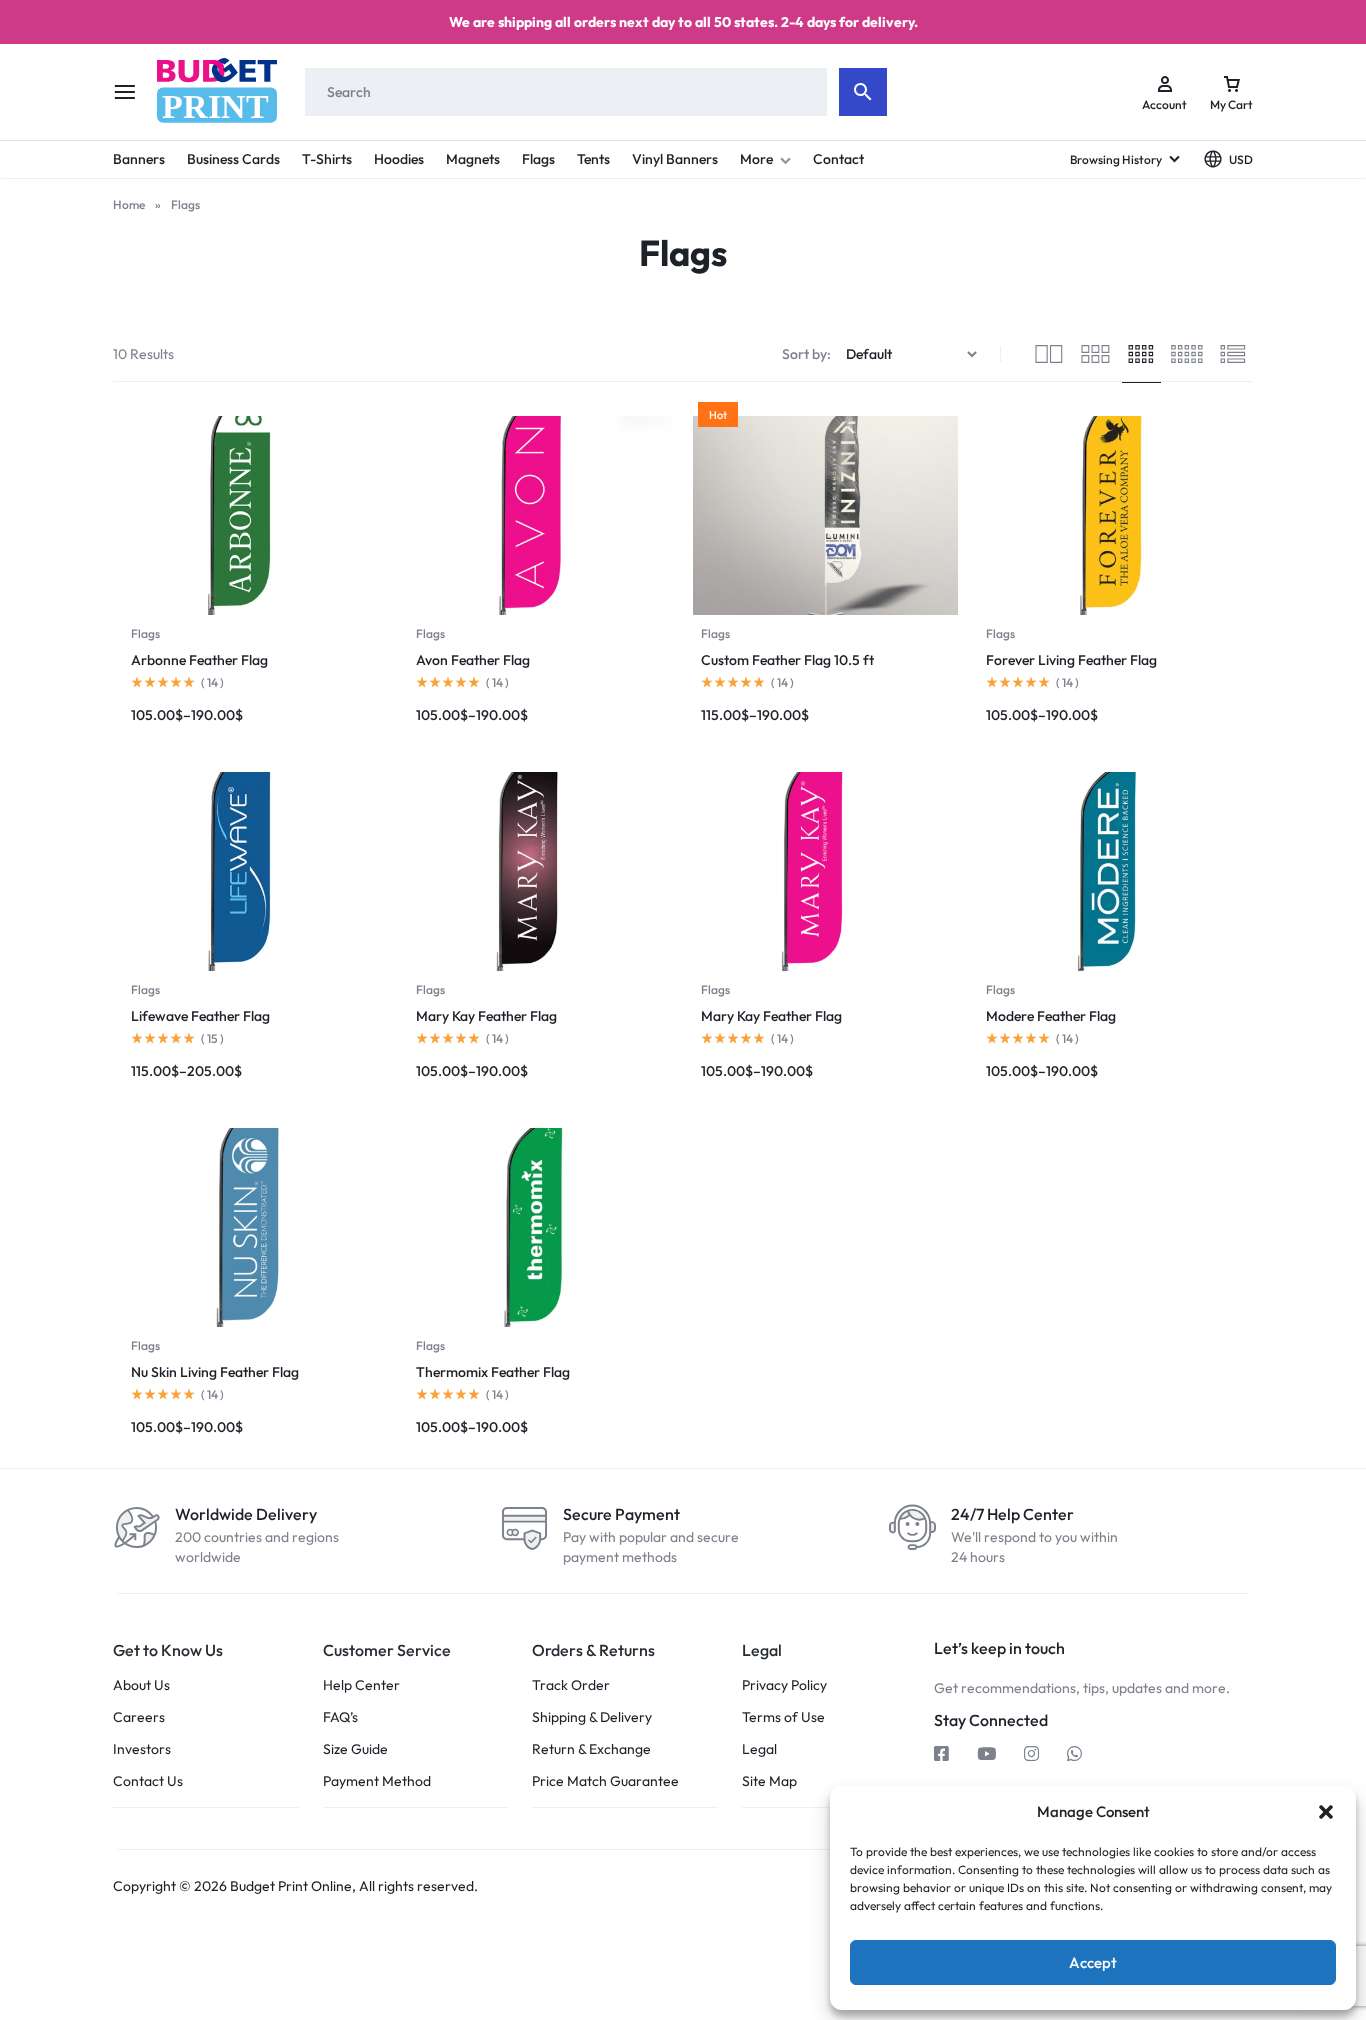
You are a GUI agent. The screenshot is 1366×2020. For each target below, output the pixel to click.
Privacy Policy (784, 1685)
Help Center (361, 1685)
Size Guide (355, 1749)
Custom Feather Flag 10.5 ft (787, 660)
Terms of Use (783, 1717)
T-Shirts (327, 159)
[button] (1326, 1812)
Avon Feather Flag (473, 660)
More (756, 159)
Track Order (571, 1685)
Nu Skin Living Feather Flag (215, 1372)
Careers (139, 1717)
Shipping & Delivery (592, 1717)
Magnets (473, 159)
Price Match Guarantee (605, 1781)
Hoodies (399, 159)
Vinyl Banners (675, 159)
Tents (593, 159)
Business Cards (233, 159)
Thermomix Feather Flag (493, 1372)
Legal (759, 1749)
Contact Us (148, 1781)
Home (129, 204)
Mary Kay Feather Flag (486, 1016)
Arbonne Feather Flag (199, 660)
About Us (141, 1685)
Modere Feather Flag (1051, 1016)
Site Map (769, 1781)
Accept (1093, 1962)
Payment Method (377, 1781)
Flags (538, 159)
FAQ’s (340, 1717)
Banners (139, 159)
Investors (142, 1749)
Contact (838, 159)
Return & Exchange (591, 1749)
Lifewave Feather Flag (200, 1016)
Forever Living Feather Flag (1071, 660)
